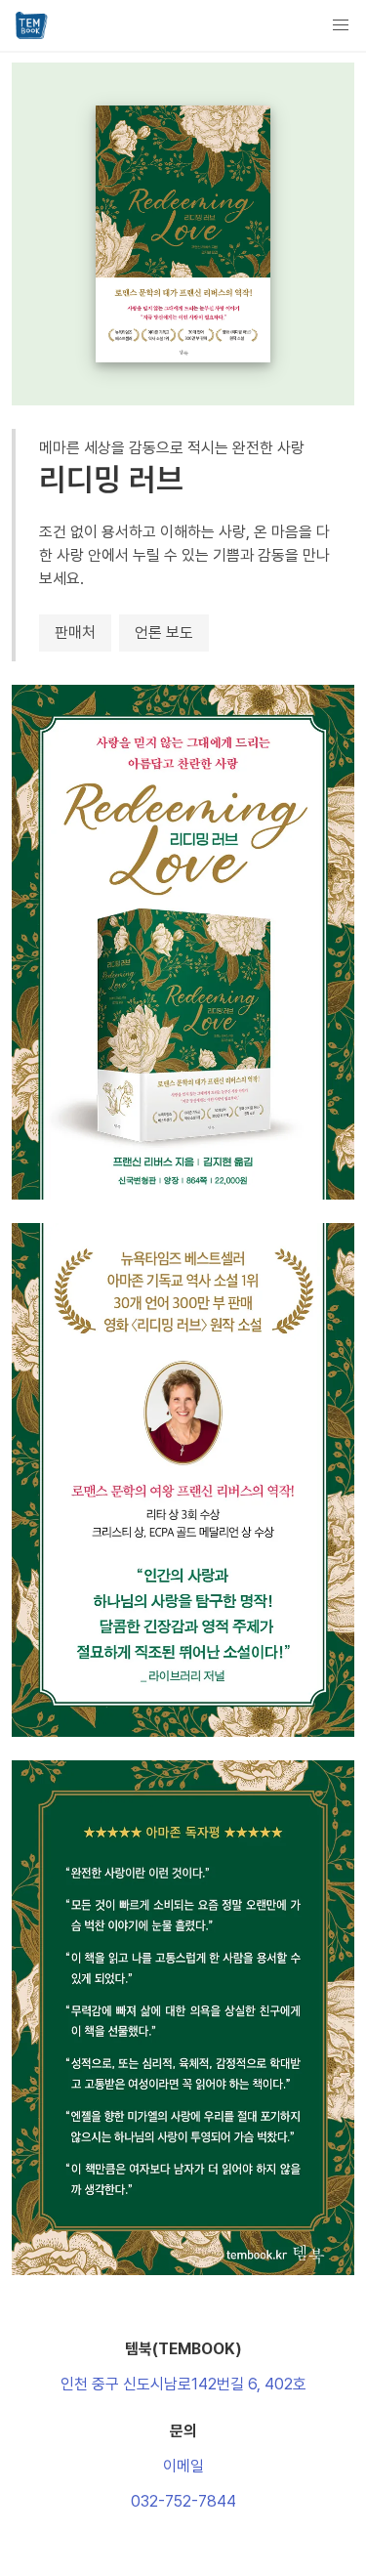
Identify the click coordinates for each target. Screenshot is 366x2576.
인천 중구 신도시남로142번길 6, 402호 (183, 2384)
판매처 (75, 633)
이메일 (183, 2466)
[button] (341, 25)
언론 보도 (164, 633)
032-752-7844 (183, 2501)
